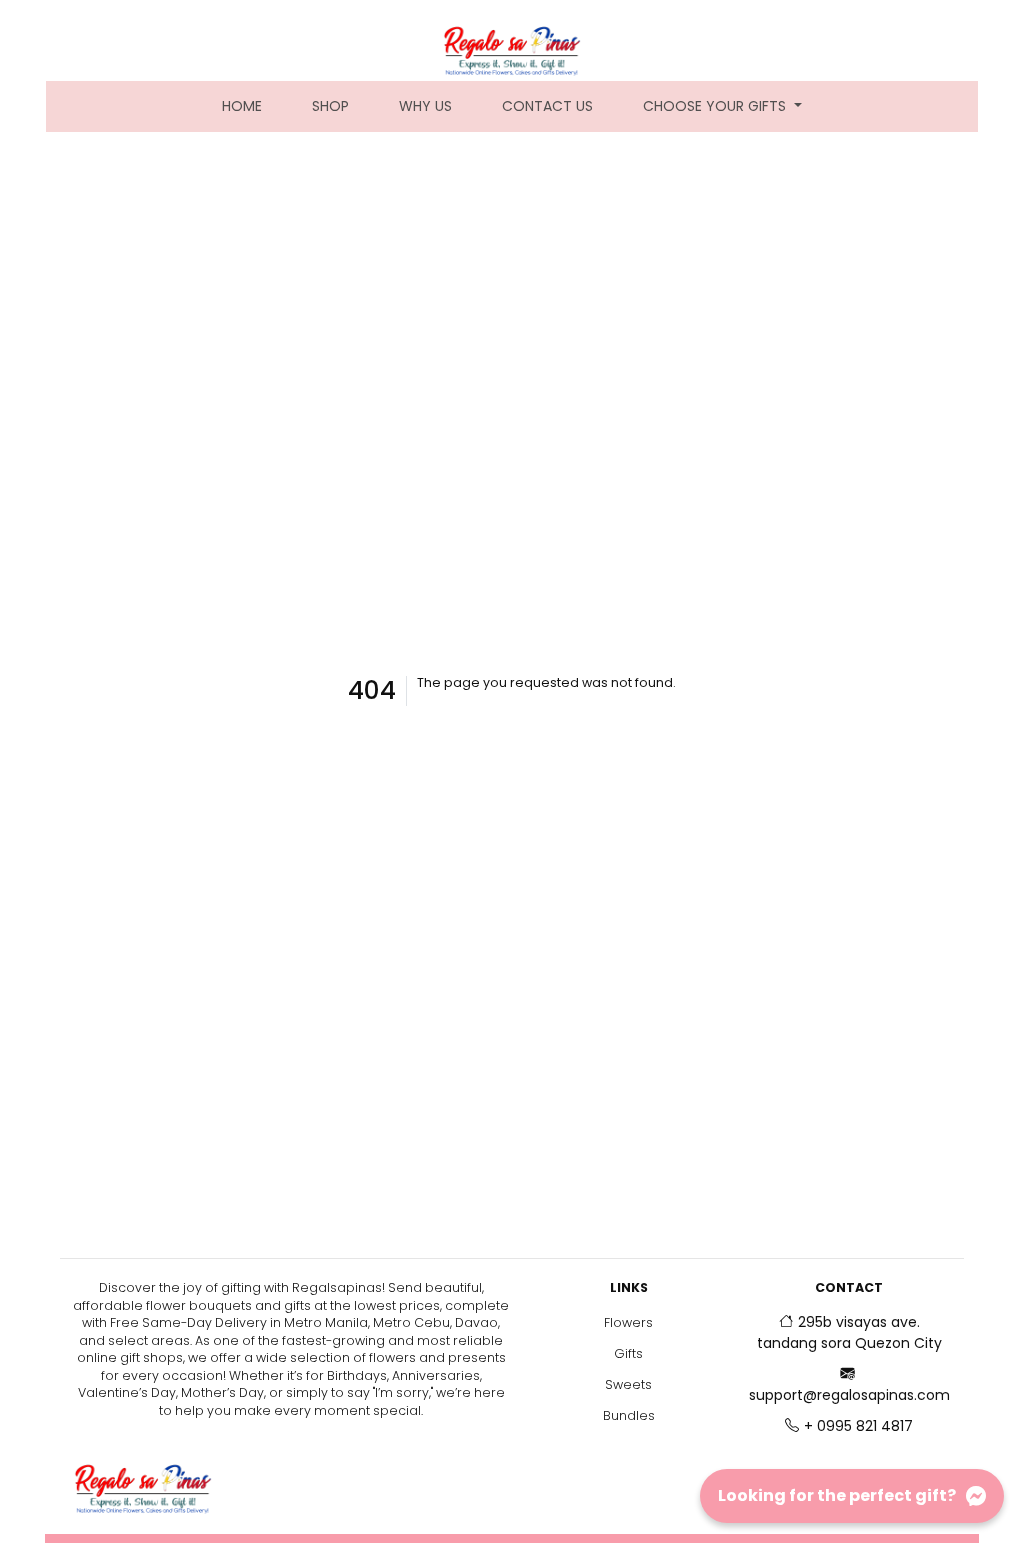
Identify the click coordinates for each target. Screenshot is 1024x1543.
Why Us (425, 106)
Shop (330, 106)
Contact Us (547, 106)
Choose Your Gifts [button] (716, 106)
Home (254, 105)
